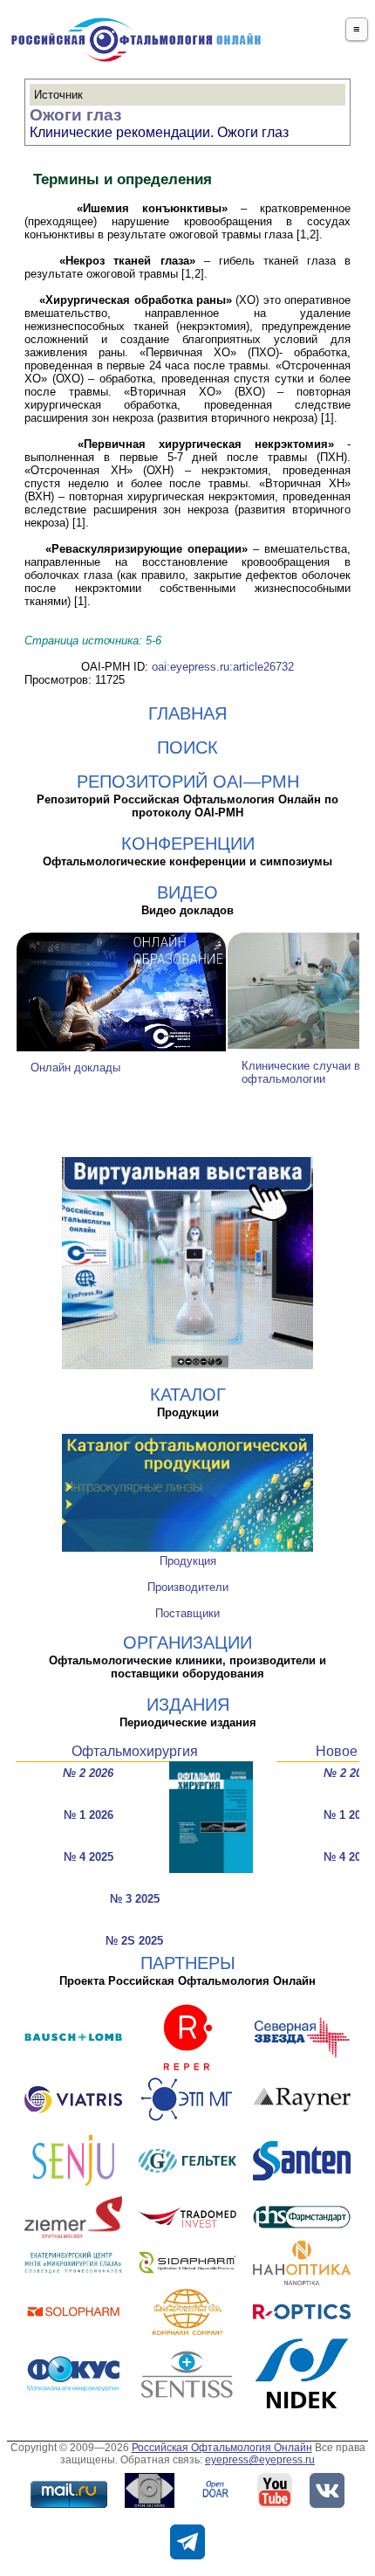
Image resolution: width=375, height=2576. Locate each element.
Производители (188, 1587)
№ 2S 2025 (134, 1941)
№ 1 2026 (89, 1815)
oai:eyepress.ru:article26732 (223, 667)
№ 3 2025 (135, 1899)
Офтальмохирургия (135, 1751)
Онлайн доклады (75, 1068)
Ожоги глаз (75, 115)
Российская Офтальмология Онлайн (222, 2448)
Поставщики (187, 1613)
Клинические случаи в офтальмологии (301, 1072)
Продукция (188, 1561)
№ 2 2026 (88, 1773)
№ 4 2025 (89, 1857)
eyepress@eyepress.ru (260, 2460)
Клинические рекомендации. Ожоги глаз (159, 132)
